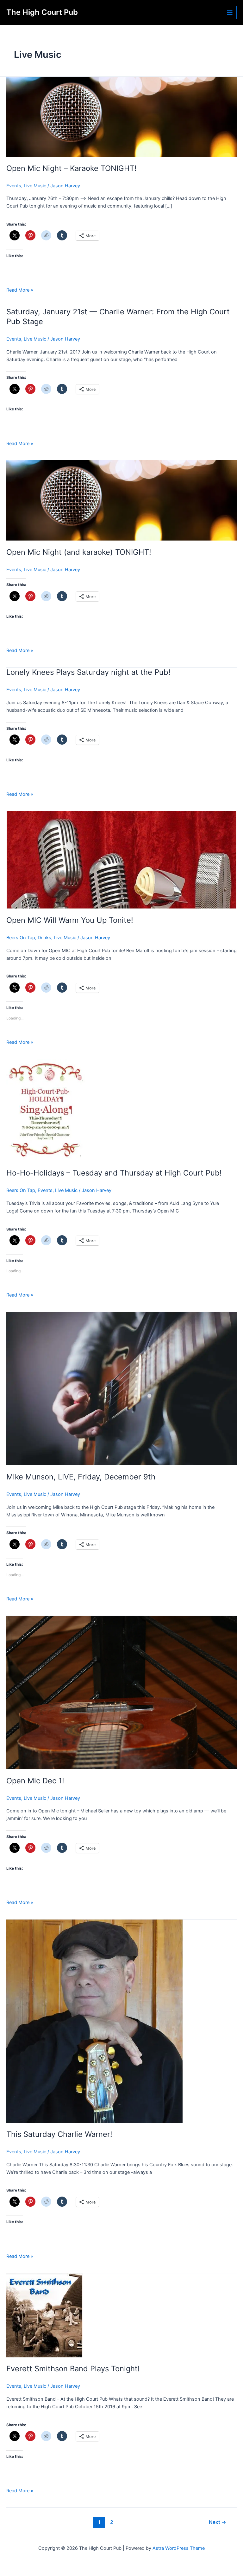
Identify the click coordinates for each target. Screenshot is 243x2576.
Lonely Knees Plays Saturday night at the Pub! (88, 672)
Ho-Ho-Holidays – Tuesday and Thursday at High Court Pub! (114, 1173)
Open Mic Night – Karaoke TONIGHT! (72, 168)
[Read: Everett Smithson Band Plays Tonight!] (44, 2315)
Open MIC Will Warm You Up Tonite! (70, 920)
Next (218, 2522)
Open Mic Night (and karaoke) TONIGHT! (79, 552)
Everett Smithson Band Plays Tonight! (73, 2369)
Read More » (20, 290)
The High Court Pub (42, 12)
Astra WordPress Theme (179, 2548)
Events (14, 186)
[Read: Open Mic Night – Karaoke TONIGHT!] (121, 116)
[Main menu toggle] (230, 13)
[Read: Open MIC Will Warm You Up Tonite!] (121, 860)
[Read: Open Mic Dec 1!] (121, 1692)
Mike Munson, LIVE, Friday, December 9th (81, 1477)
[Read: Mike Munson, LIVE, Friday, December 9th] (121, 1388)
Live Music (35, 186)
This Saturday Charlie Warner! (59, 2134)
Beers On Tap (21, 938)
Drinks (44, 938)
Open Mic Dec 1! (35, 1781)
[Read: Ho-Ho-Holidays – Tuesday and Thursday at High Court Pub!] (46, 1110)
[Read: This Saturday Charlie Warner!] (95, 2021)
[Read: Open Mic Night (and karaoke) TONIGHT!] (121, 500)
